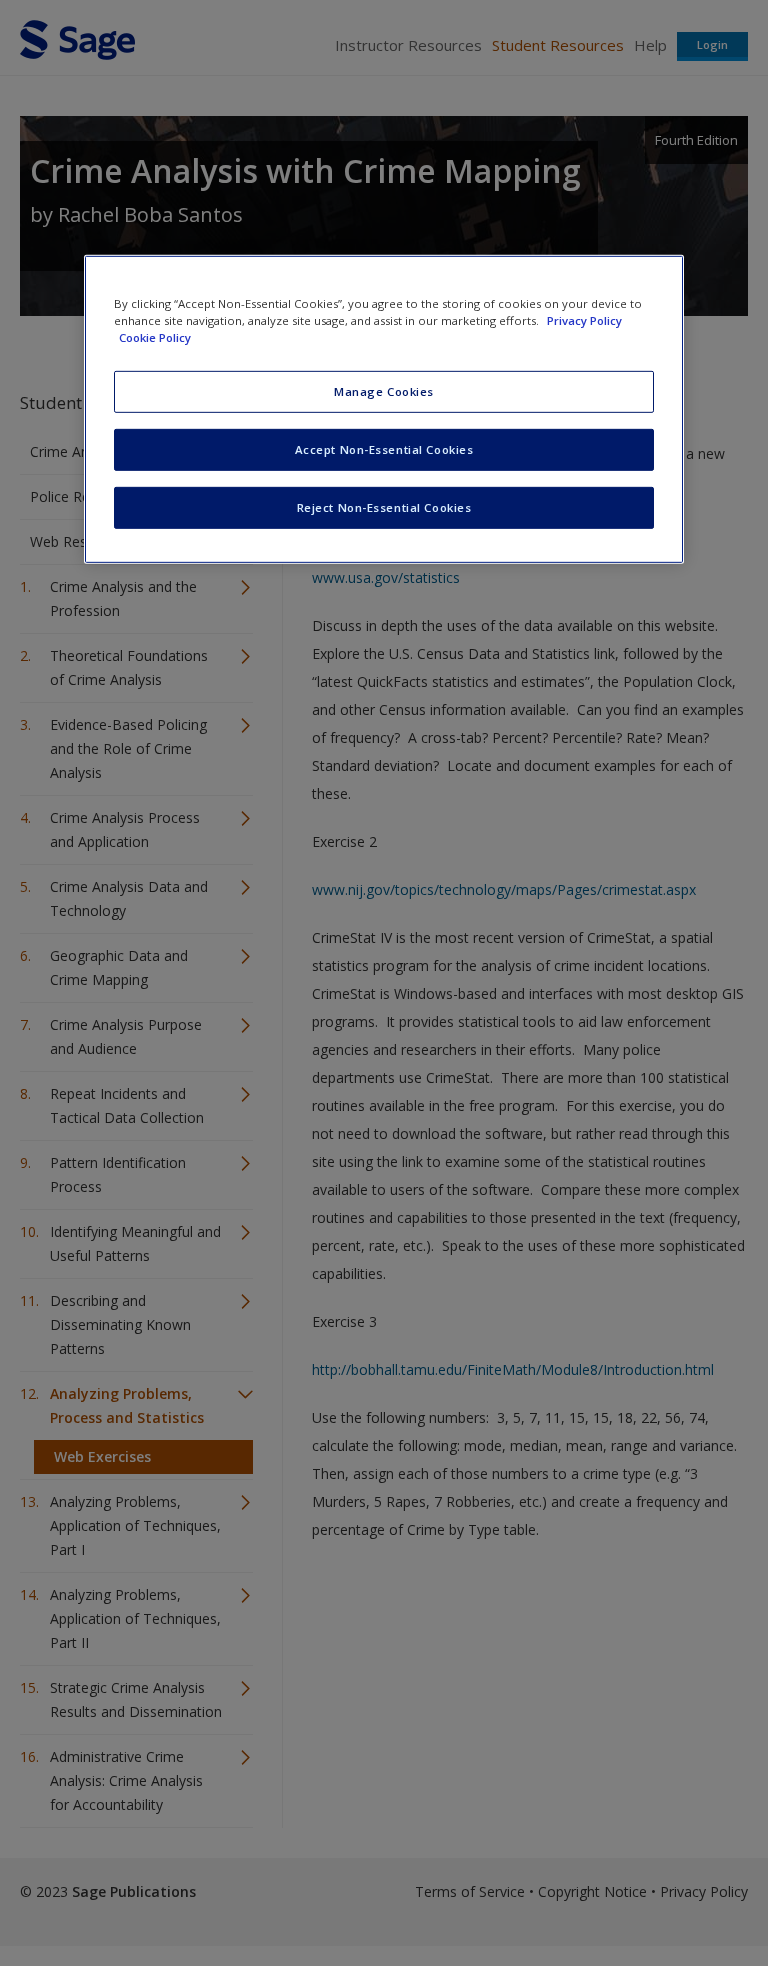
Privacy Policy (584, 320)
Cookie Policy (155, 337)
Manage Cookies (384, 391)
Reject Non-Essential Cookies (384, 507)
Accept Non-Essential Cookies (384, 449)
